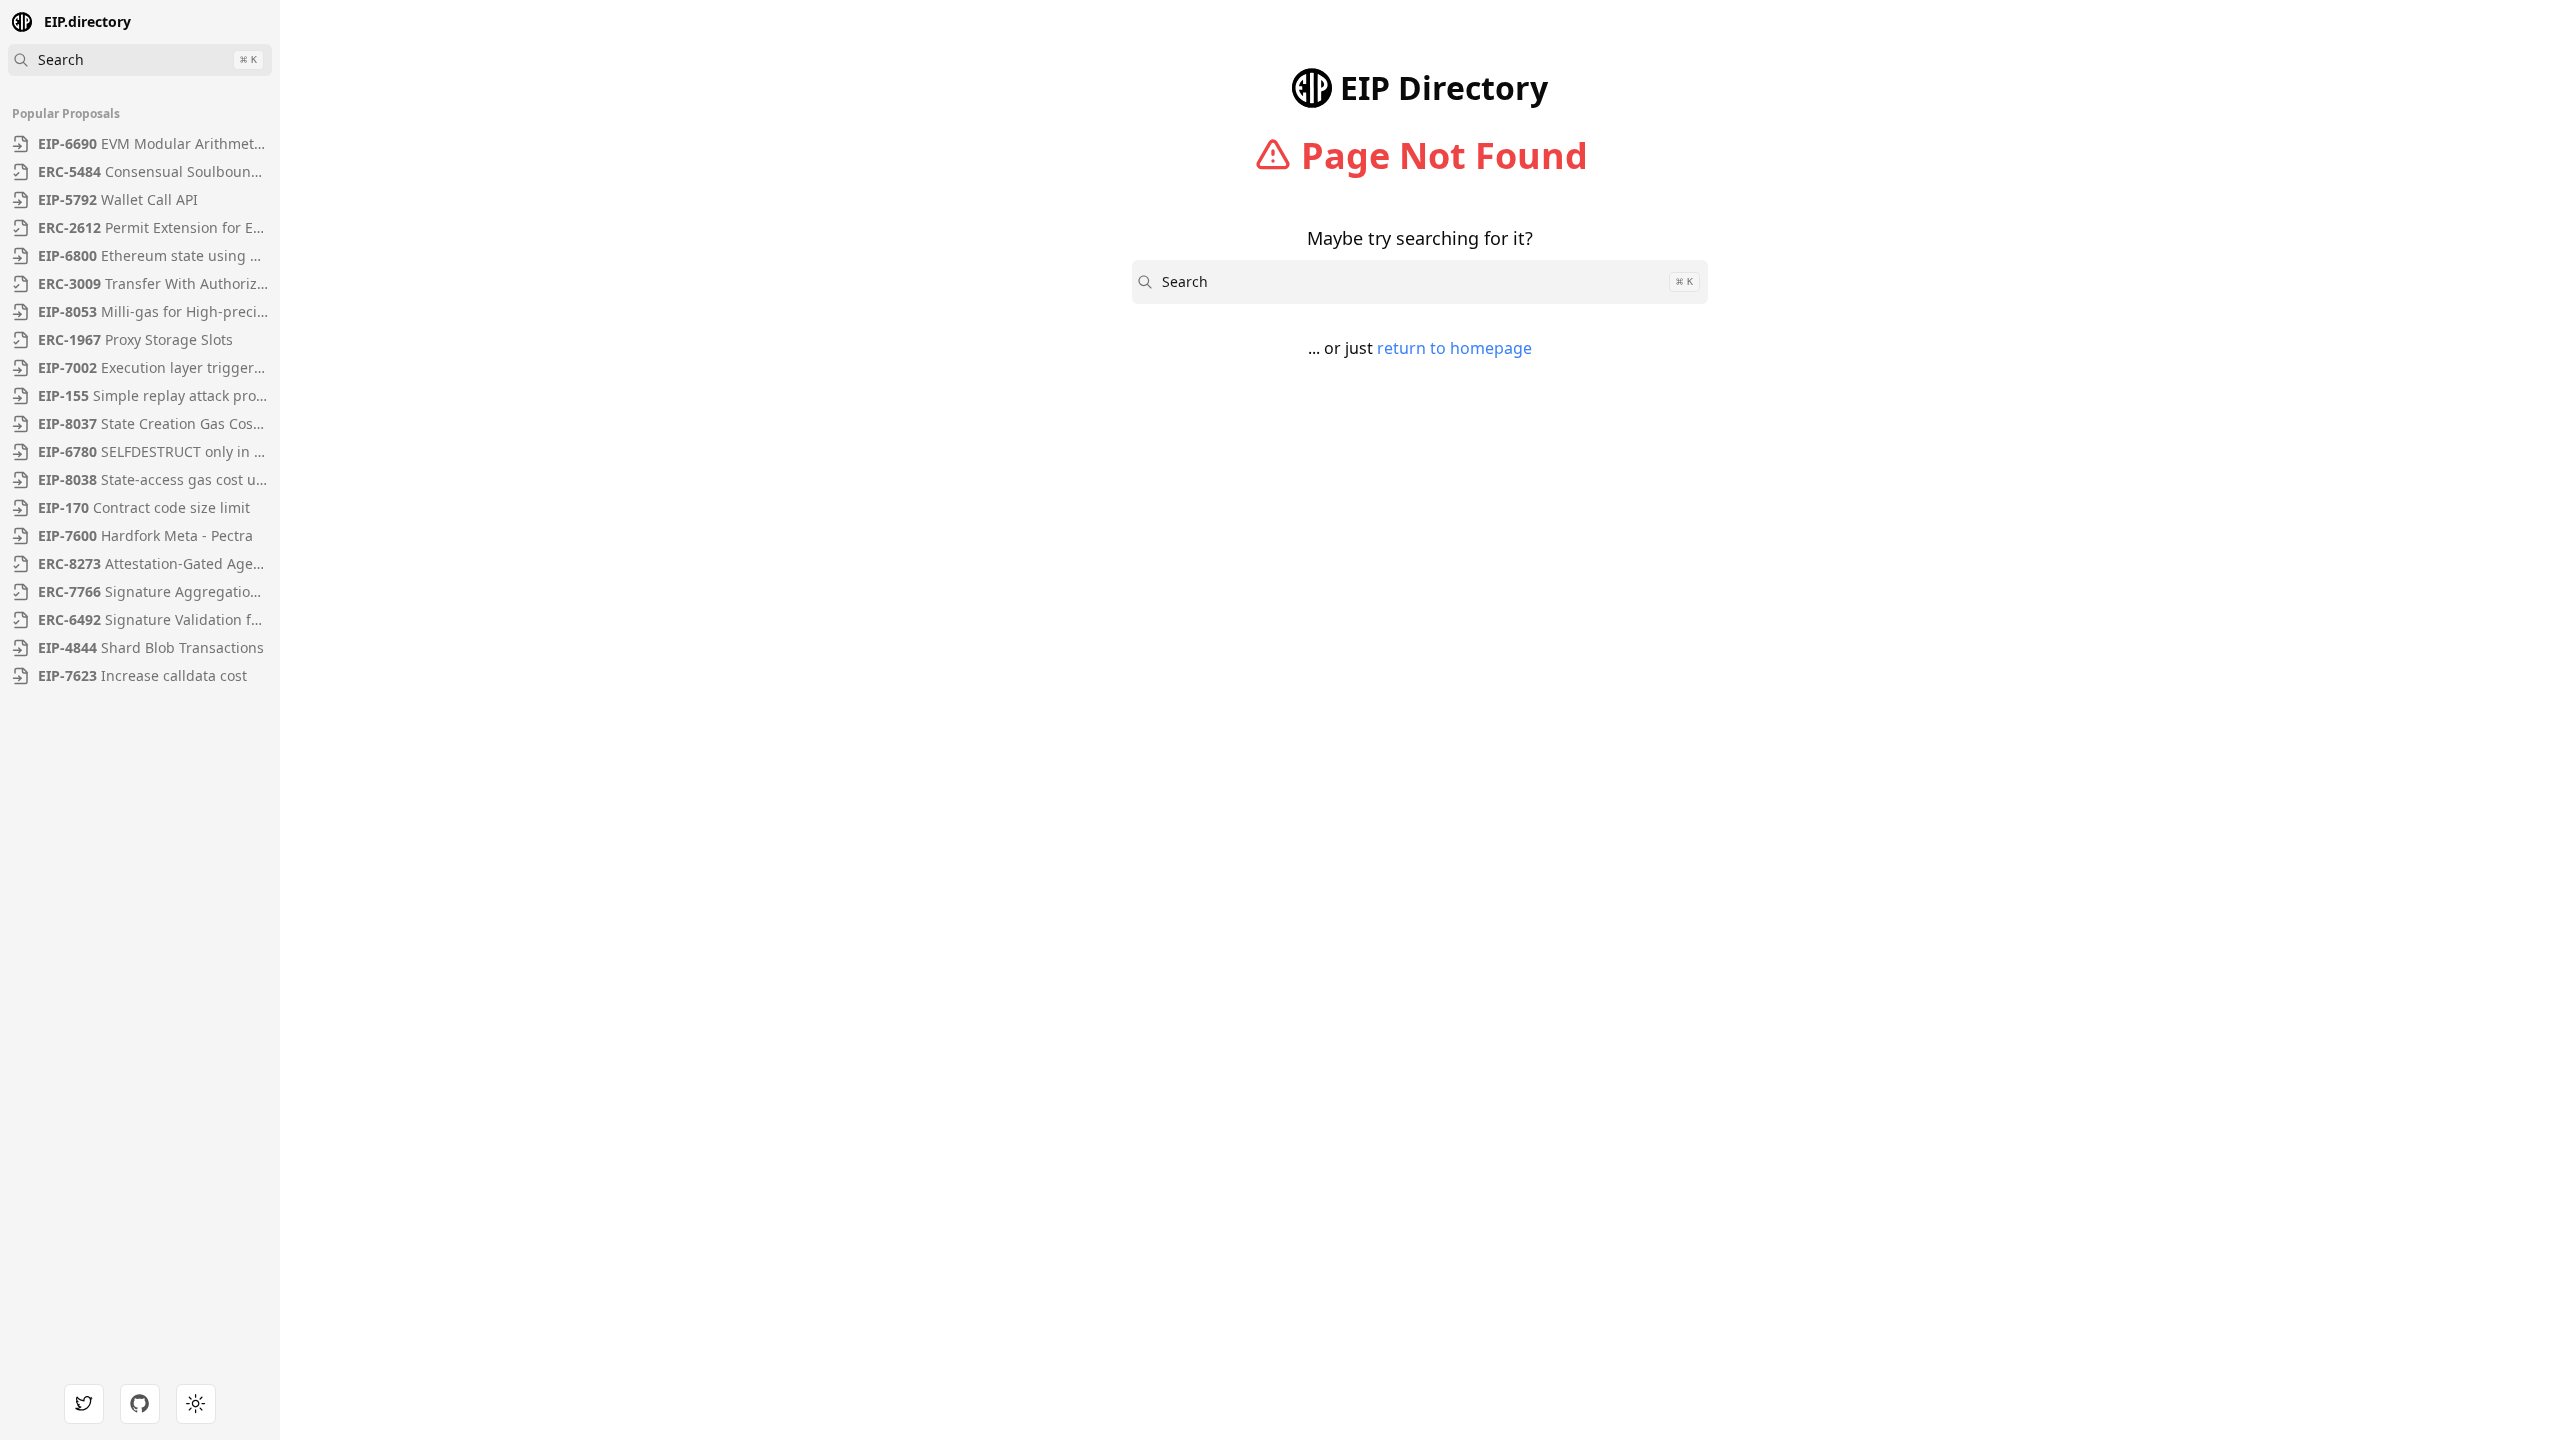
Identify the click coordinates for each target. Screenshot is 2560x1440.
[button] (260, 24)
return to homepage (1454, 348)
